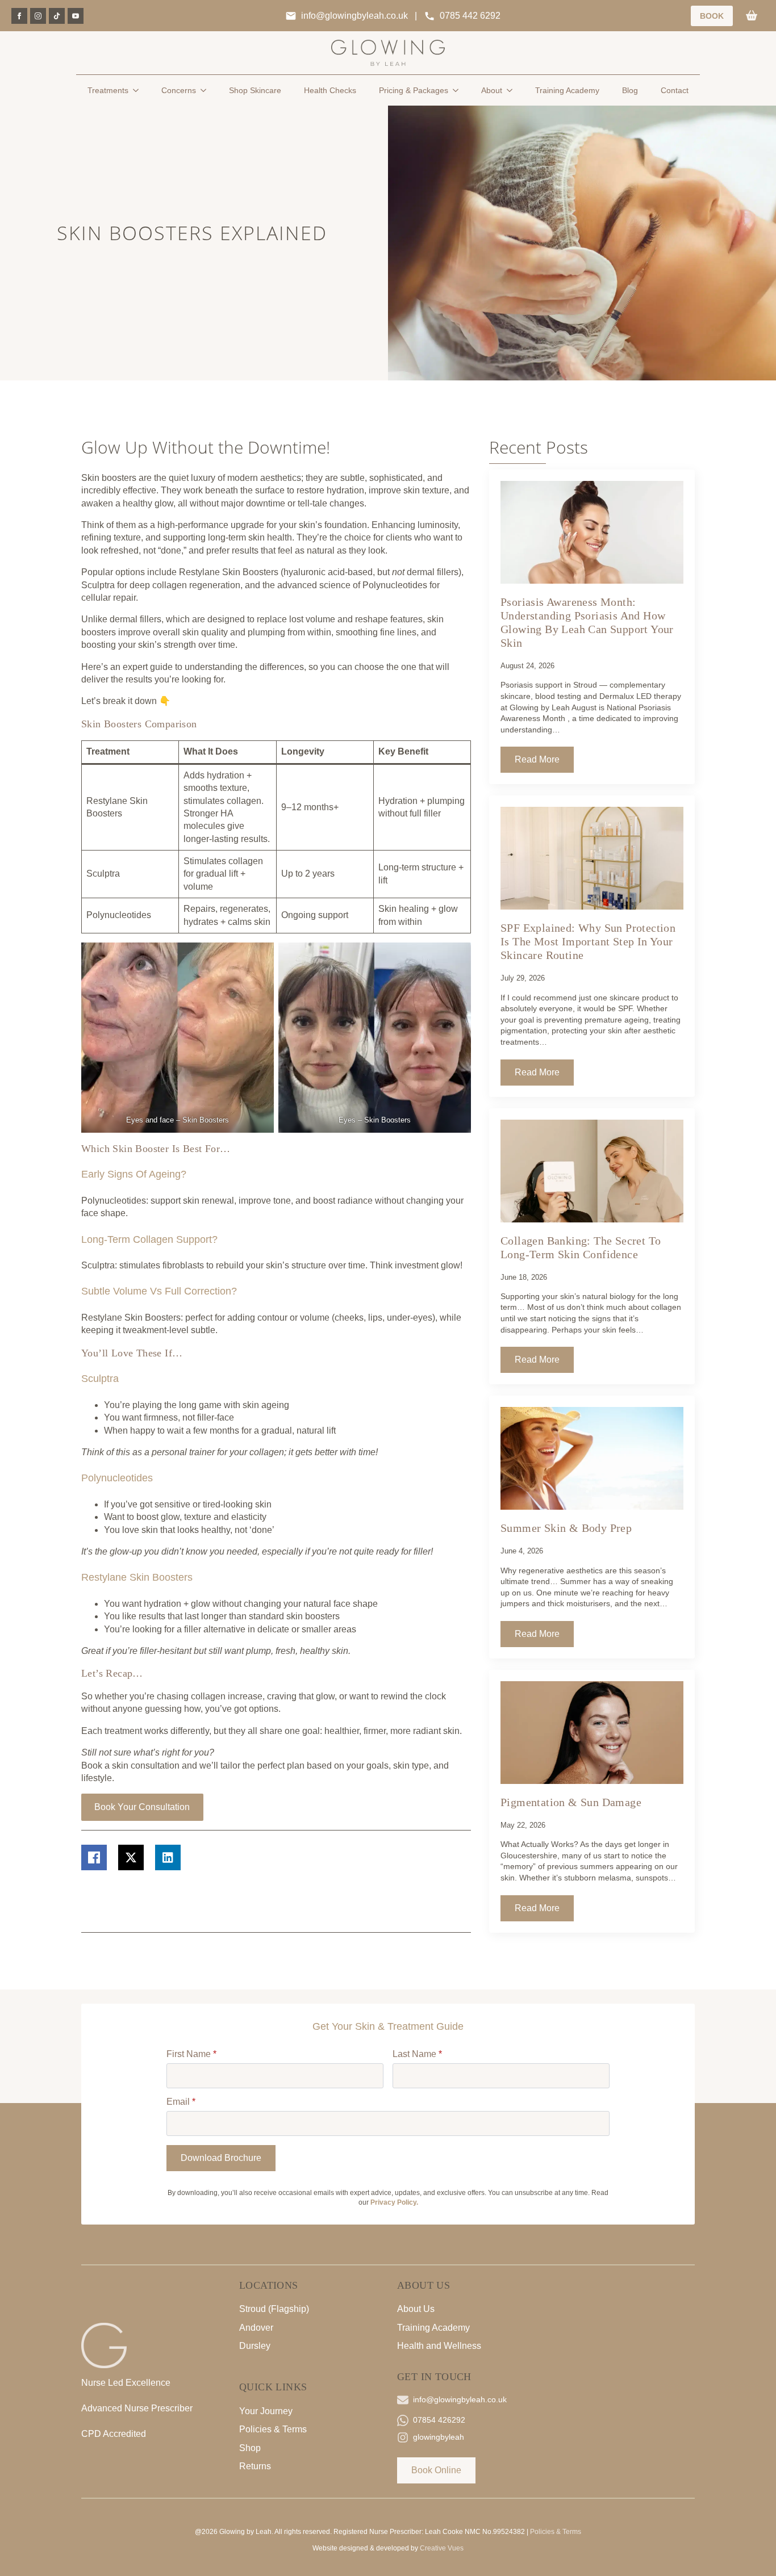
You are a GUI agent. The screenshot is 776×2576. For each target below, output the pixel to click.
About (492, 90)
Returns (255, 2466)
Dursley (255, 2346)
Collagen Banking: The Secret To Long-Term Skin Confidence (581, 1247)
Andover (256, 2328)
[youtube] (76, 16)
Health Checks (330, 90)
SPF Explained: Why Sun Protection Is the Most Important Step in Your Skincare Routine (588, 941)
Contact (675, 90)
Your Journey (266, 2411)
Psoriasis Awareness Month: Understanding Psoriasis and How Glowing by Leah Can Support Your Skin (587, 622)
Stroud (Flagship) (274, 2309)
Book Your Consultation (142, 1807)
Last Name (417, 2054)
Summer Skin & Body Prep (566, 1528)
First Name (191, 2054)
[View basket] (752, 16)
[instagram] (38, 16)
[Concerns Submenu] (207, 90)
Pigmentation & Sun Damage (571, 1802)
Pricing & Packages (414, 90)
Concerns (179, 90)
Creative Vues (442, 2548)
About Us (416, 2309)
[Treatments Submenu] (139, 90)
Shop (250, 2448)
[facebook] (19, 16)
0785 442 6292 (470, 16)
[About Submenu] (513, 90)
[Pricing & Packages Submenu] (459, 90)
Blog (630, 90)
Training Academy (567, 90)
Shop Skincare (255, 90)
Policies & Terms (273, 2429)
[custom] (57, 16)
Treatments (108, 90)
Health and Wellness (439, 2346)
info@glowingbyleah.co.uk (354, 16)
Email (181, 2102)
